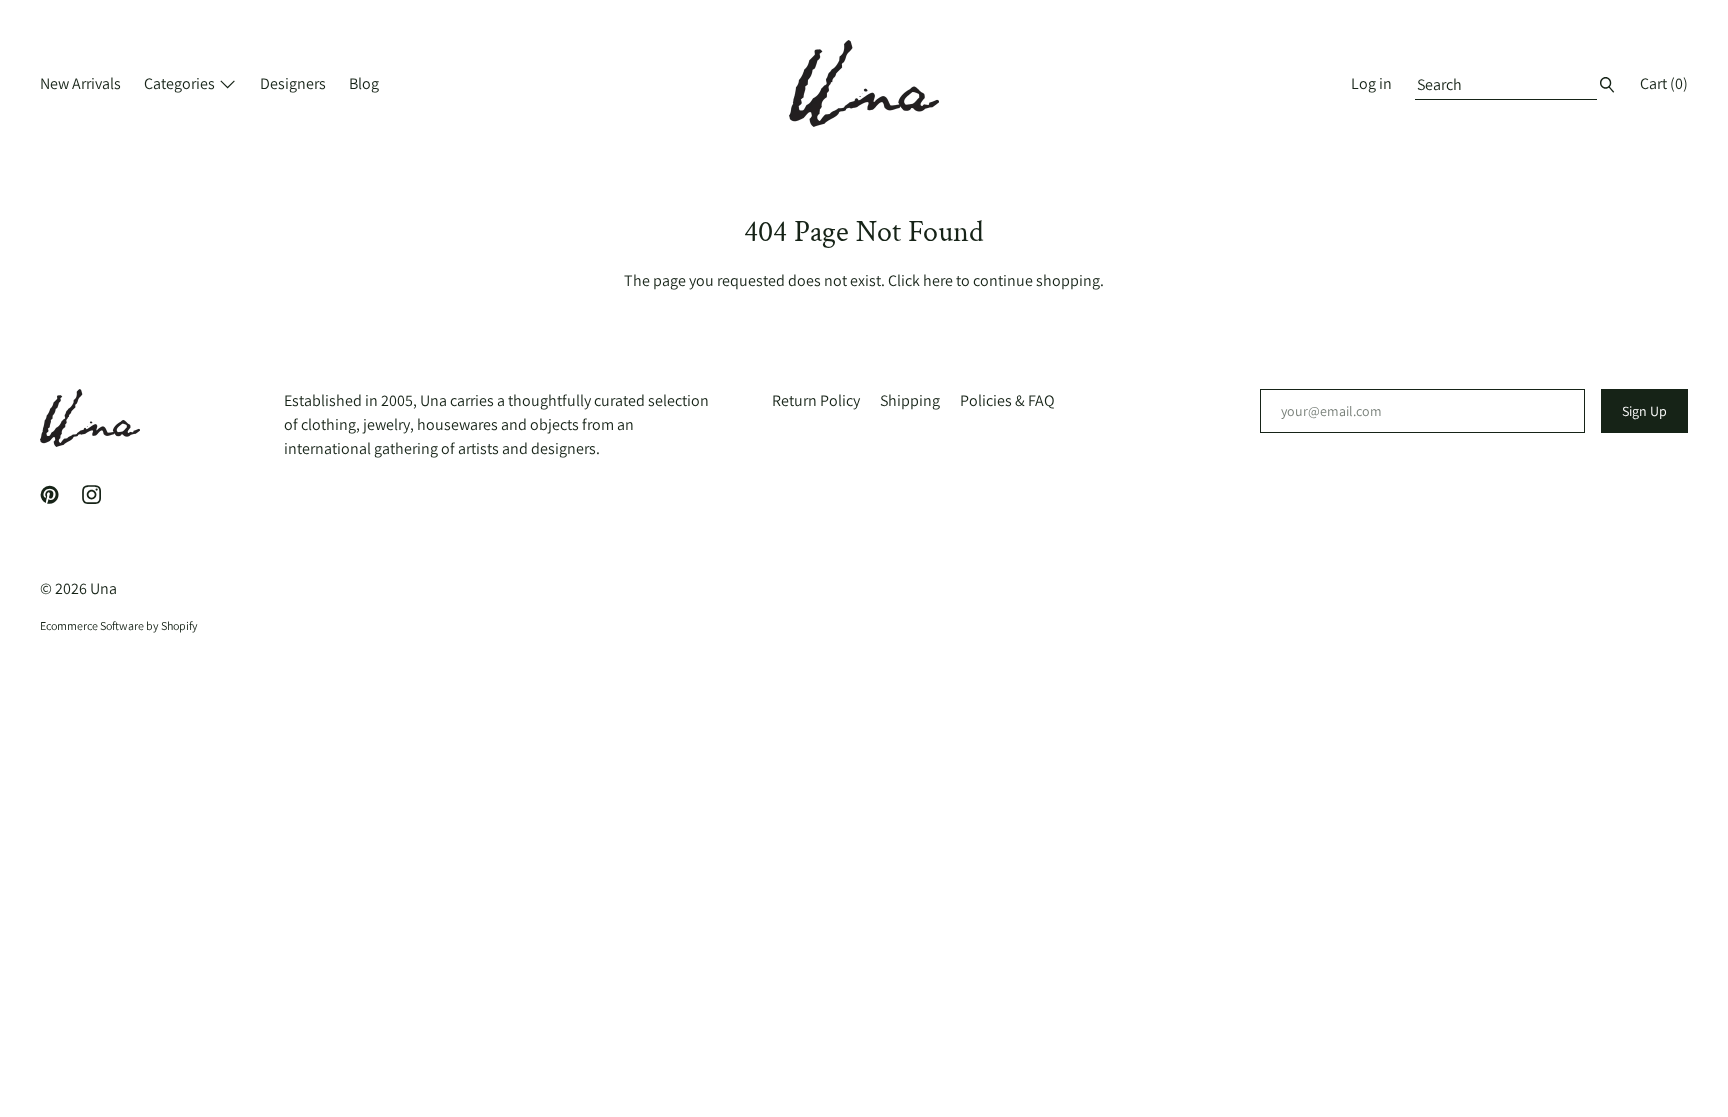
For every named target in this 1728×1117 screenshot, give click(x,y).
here (938, 280)
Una (103, 588)
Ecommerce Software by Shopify (119, 625)
